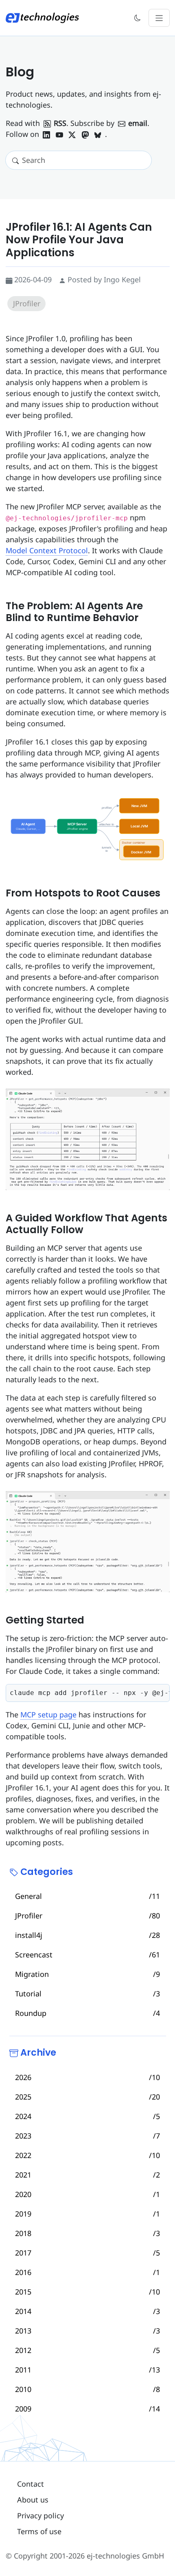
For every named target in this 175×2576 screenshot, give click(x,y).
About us (33, 2500)
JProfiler (27, 303)
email (138, 123)
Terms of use (39, 2531)
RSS (60, 123)
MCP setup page (48, 1714)
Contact (31, 2484)
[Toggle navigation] (159, 18)
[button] (138, 18)
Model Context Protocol (47, 550)
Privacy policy (40, 2515)
